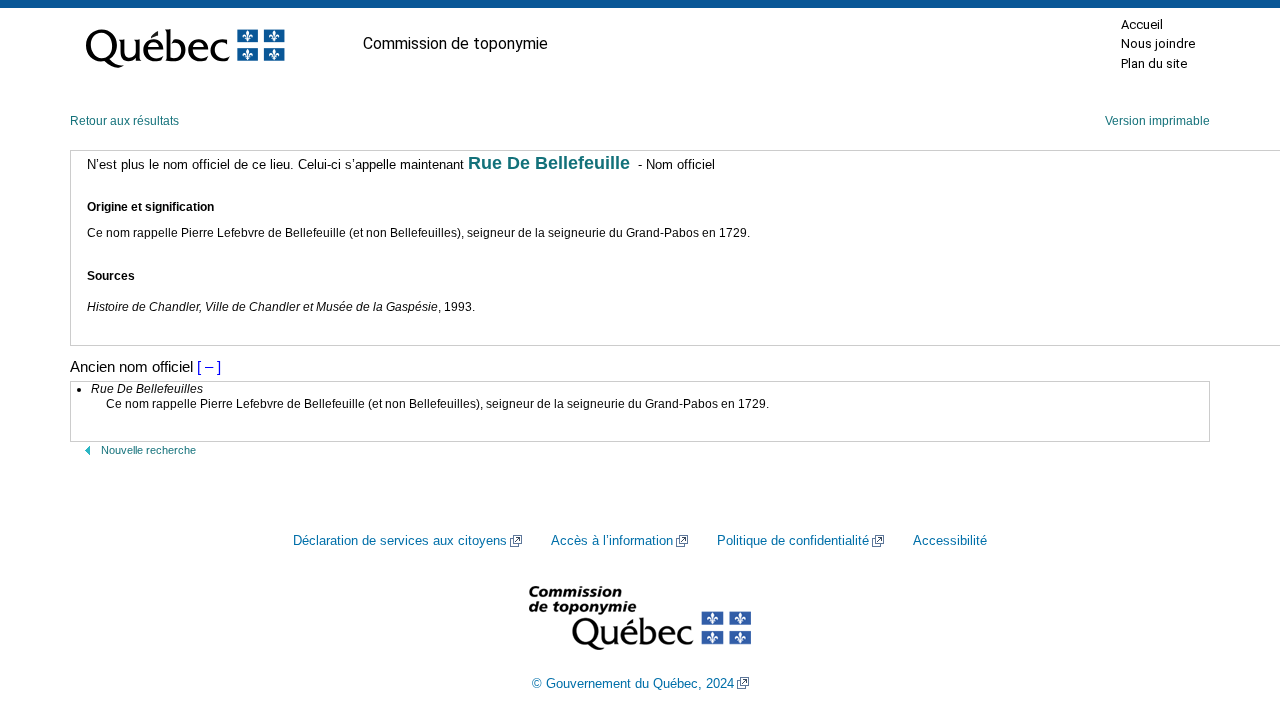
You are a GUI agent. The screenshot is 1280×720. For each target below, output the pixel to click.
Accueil (1142, 24)
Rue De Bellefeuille (549, 163)
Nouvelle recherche (148, 450)
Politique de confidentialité (793, 541)
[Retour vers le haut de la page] (1230, 610)
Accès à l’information (612, 541)
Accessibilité (950, 541)
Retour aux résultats (124, 121)
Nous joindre (1158, 43)
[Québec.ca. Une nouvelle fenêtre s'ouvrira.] (185, 44)
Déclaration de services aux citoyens (400, 541)
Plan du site (1154, 63)
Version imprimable (1157, 121)
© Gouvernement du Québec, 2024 (633, 684)
